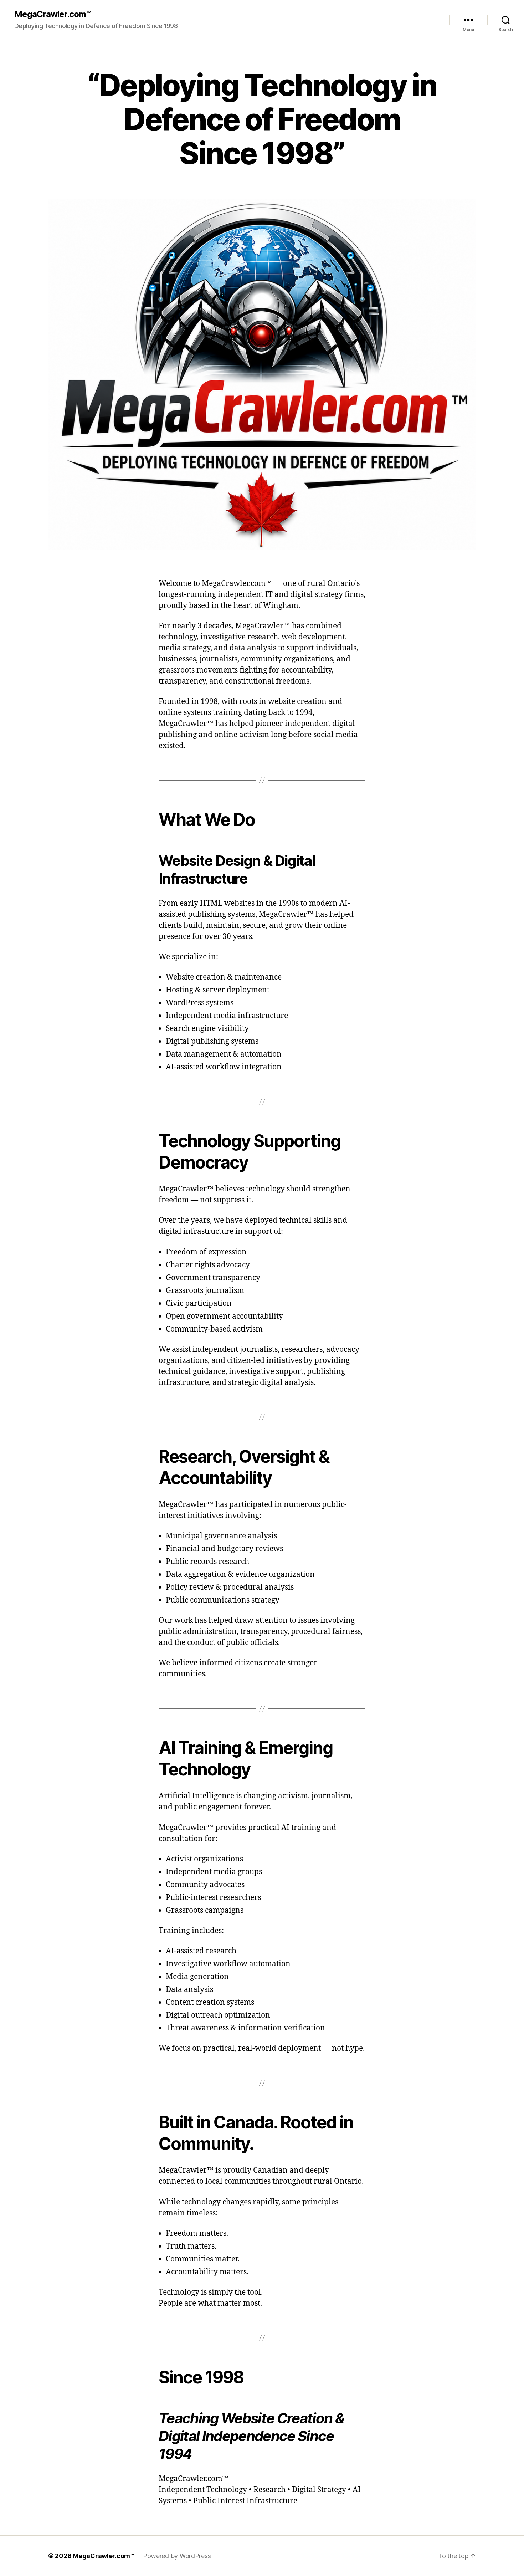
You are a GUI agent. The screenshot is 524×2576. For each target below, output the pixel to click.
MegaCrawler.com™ (53, 14)
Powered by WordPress (177, 2556)
